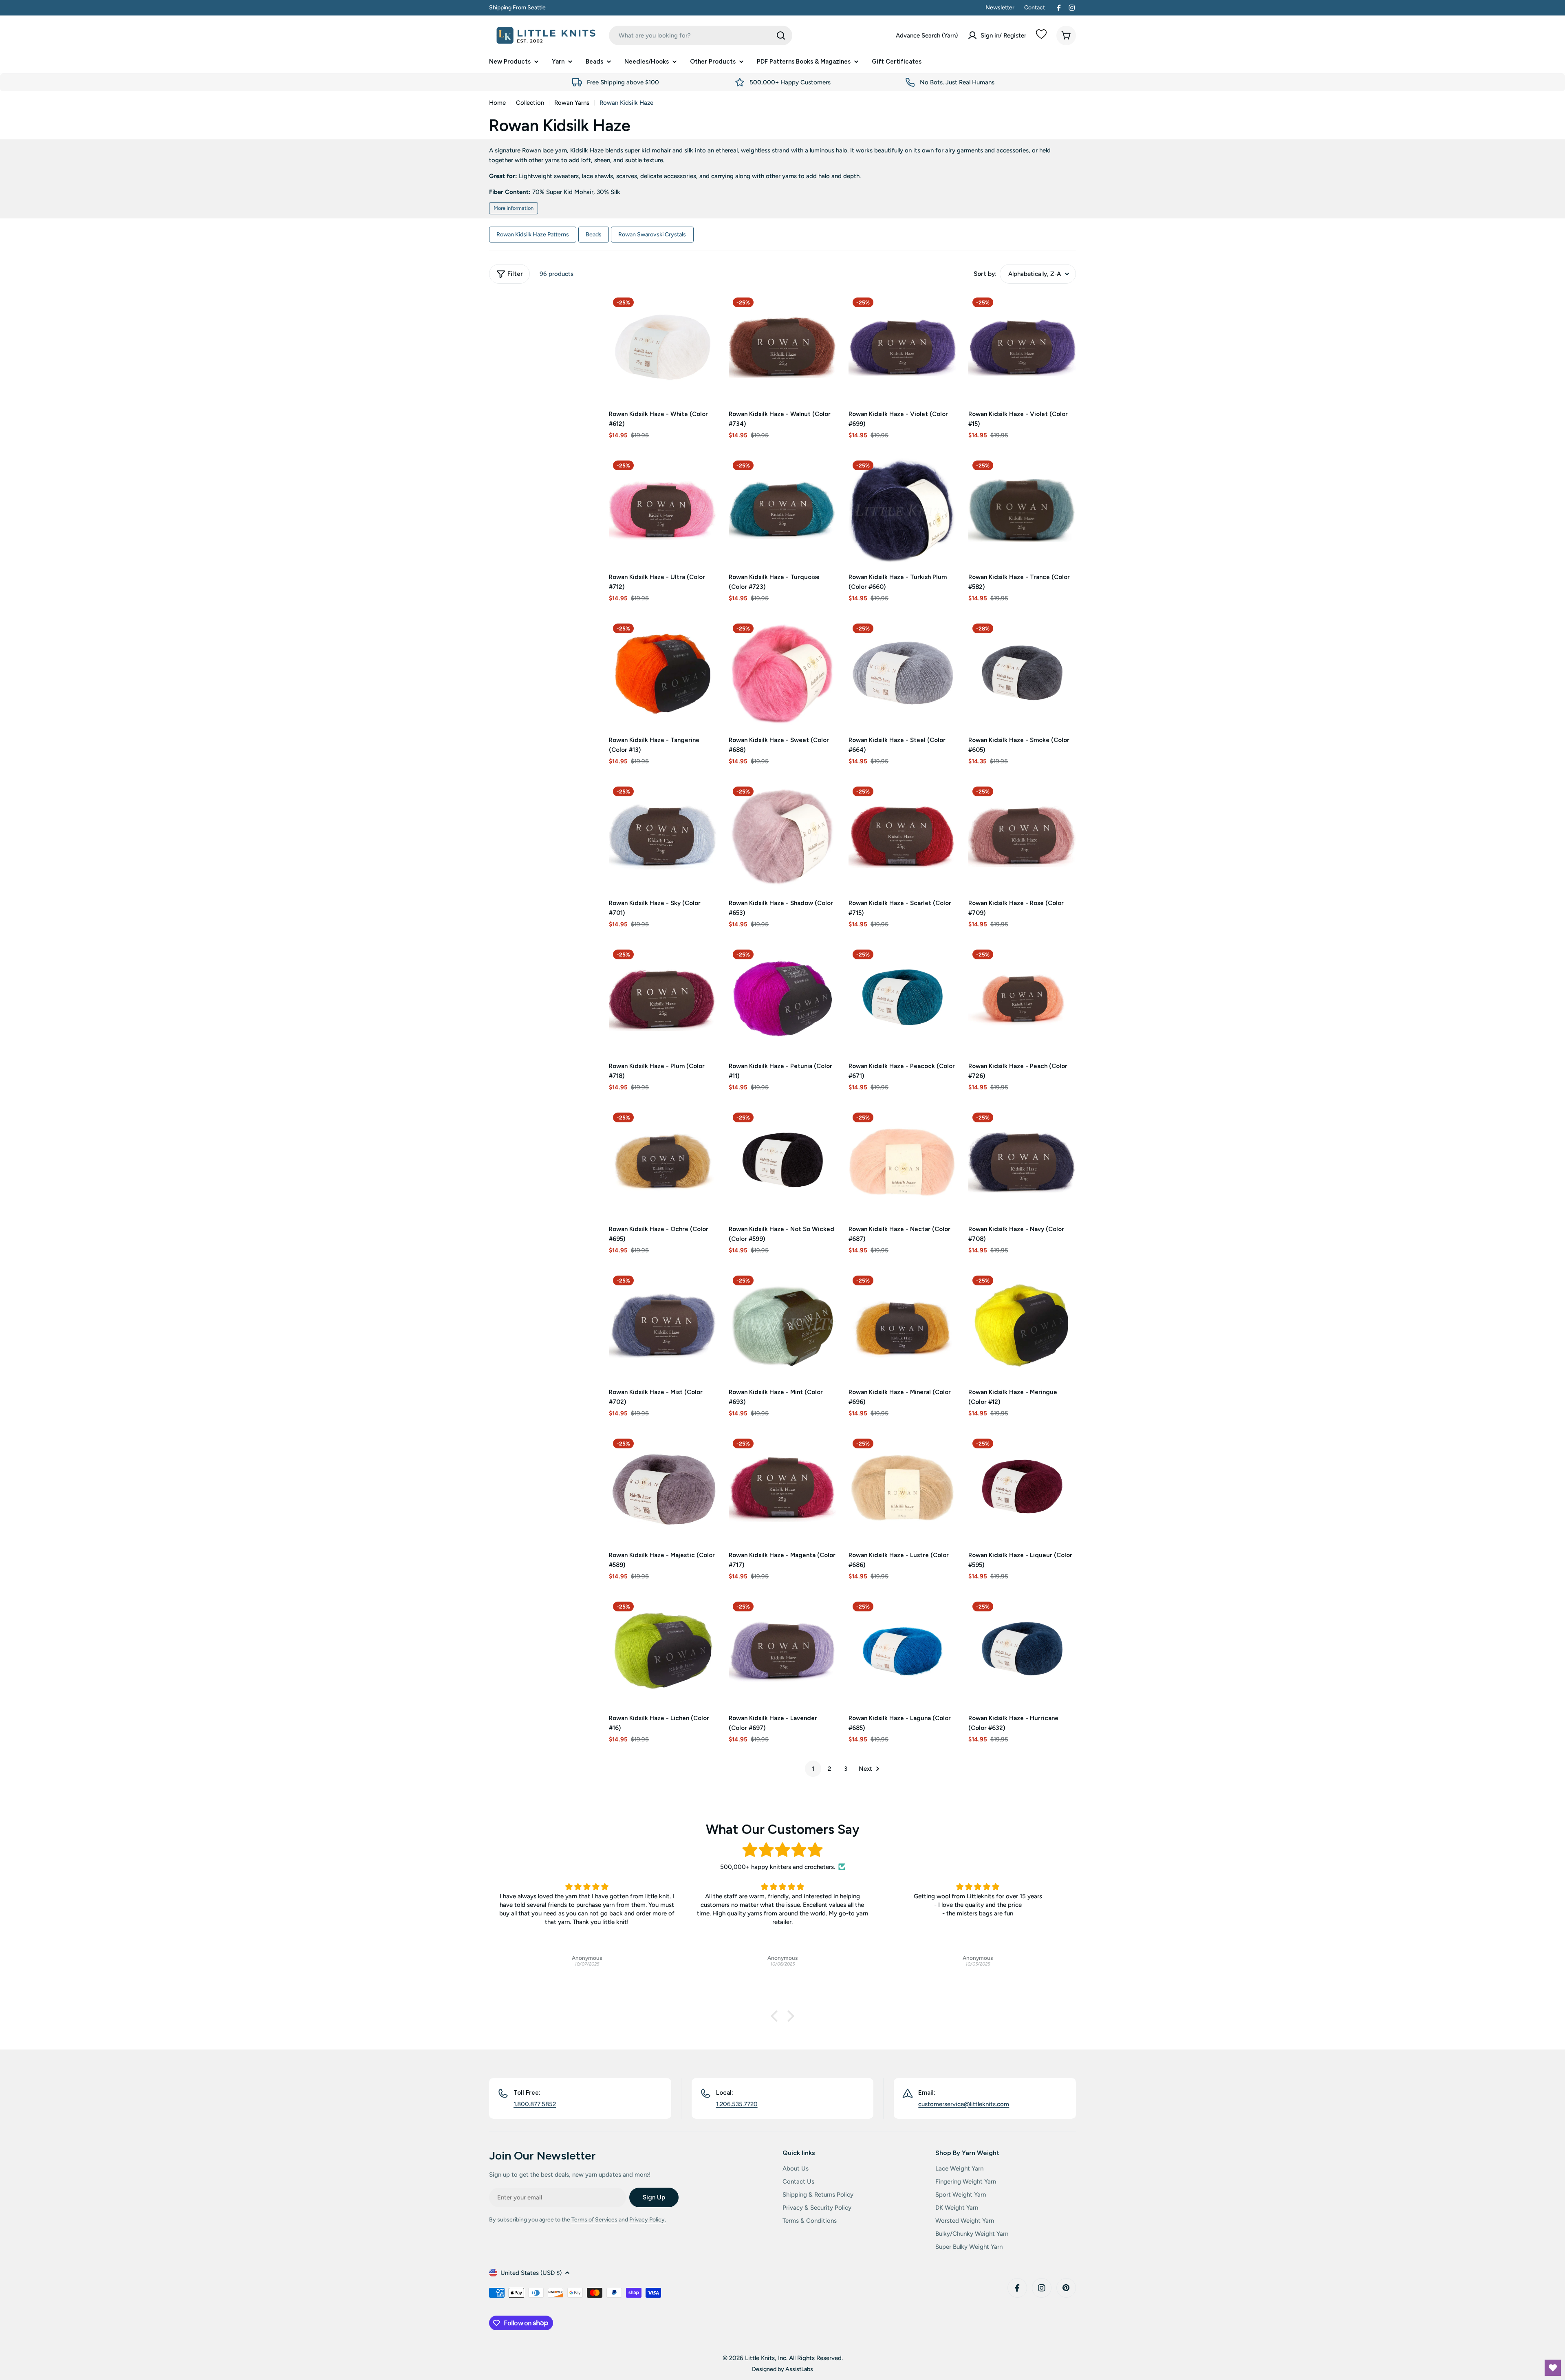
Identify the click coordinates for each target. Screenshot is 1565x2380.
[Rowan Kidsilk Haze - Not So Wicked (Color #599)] (782, 1162)
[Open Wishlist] (1553, 2368)
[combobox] (701, 35)
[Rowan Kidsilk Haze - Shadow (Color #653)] (782, 836)
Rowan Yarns (572, 103)
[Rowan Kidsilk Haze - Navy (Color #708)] (1022, 1162)
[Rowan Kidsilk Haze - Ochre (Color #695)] (663, 1162)
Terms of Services (594, 2220)
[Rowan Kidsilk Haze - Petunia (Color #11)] (782, 999)
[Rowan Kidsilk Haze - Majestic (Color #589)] (663, 1488)
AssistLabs (799, 2369)
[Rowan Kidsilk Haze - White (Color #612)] (663, 347)
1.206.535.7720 (737, 2104)
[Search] (781, 35)
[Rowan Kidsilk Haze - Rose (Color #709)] (1022, 836)
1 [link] (813, 1769)
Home (497, 103)
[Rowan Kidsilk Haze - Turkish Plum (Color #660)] (902, 510)
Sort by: (985, 274)
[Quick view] (705, 311)
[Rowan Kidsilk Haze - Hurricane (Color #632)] (1022, 1651)
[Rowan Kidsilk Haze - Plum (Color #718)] (663, 999)
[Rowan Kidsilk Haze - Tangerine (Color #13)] (663, 673)
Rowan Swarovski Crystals (652, 234)
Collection (530, 103)
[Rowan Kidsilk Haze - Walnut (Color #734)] (782, 347)
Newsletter (1000, 8)
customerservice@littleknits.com (964, 2104)
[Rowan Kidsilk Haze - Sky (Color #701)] (663, 836)
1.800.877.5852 (535, 2104)
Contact (1035, 8)
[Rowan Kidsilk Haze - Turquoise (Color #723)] (782, 510)
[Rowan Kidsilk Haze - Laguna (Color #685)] (902, 1651)
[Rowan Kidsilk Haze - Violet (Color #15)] (1022, 347)
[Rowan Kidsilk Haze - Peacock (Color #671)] (902, 999)
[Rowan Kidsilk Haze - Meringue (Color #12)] (1022, 1325)
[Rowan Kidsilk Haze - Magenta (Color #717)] (782, 1488)
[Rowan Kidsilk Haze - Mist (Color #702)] (663, 1325)
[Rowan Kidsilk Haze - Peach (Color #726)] (1022, 999)
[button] (776, 2016)
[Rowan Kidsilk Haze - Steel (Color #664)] (902, 673)
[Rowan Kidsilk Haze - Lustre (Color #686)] (902, 1488)
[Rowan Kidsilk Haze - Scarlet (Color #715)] (902, 836)
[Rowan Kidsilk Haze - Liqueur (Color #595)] (1022, 1488)
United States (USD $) (531, 2273)
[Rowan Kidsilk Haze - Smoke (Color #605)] (1022, 673)
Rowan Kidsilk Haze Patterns (533, 234)
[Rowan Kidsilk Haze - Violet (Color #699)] (902, 347)
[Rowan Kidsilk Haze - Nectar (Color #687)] (902, 1162)
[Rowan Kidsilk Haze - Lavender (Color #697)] (782, 1651)
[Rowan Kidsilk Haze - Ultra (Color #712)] (663, 510)
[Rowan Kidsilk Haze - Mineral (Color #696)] (902, 1325)
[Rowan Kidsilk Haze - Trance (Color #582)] (1022, 510)
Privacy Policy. (648, 2220)
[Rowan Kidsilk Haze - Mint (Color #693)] (782, 1325)
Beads (594, 234)
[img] (782, 1850)
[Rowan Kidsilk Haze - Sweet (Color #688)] (782, 673)
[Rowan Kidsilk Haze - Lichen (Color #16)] (663, 1651)
